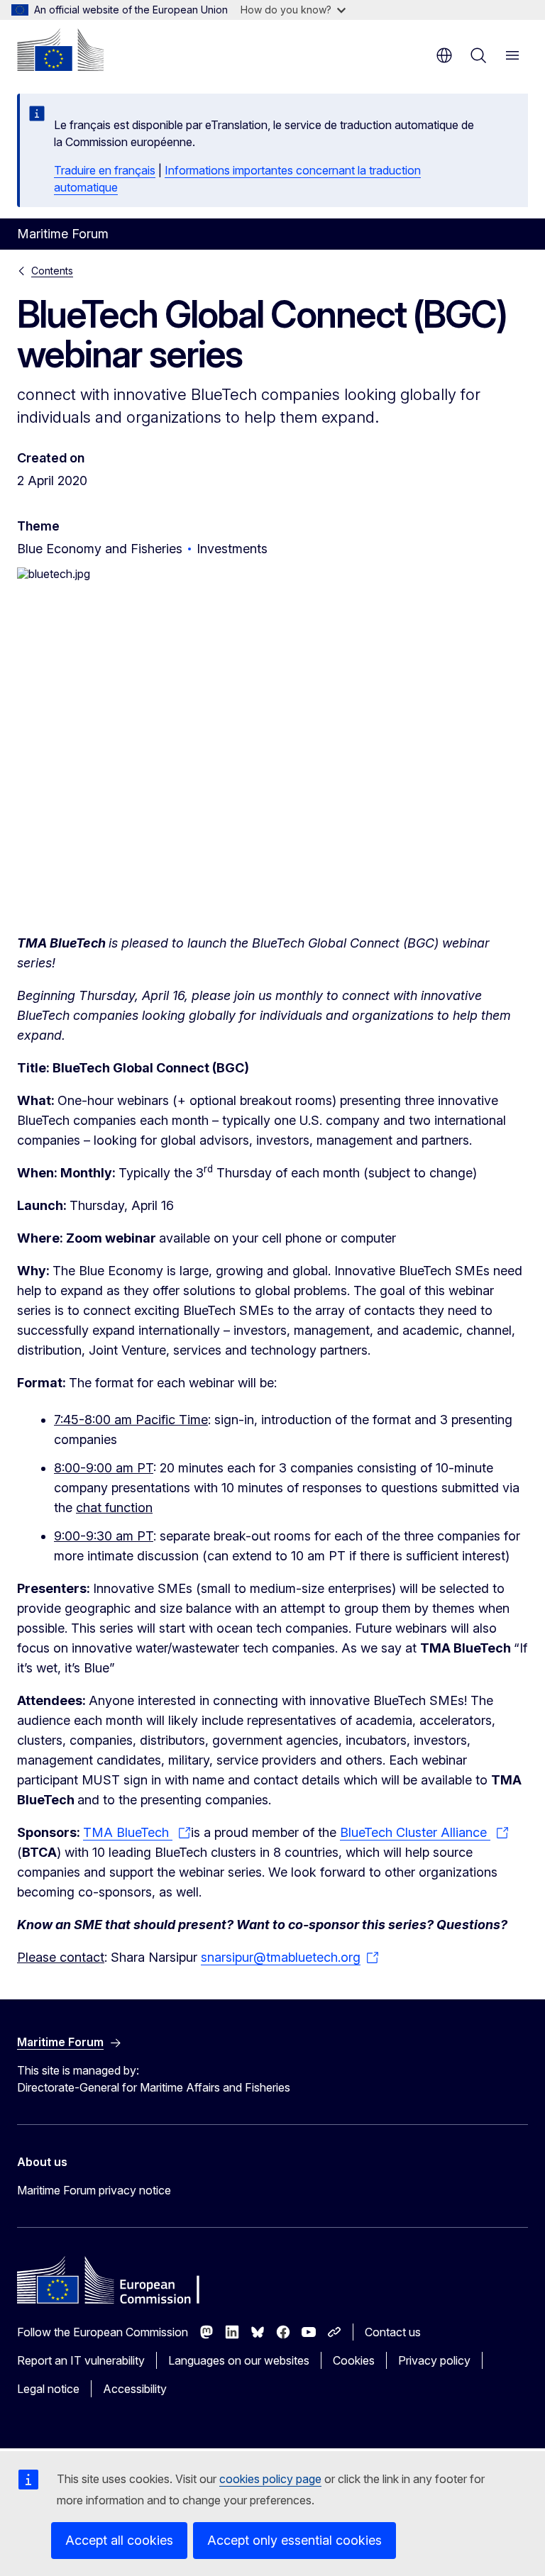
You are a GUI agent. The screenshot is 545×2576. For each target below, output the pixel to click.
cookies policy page (270, 2479)
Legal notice (48, 2389)
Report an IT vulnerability (81, 2360)
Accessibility (135, 2389)
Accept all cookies (119, 2540)
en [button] (444, 55)
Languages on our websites (239, 2360)
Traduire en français (105, 170)
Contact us (393, 2332)
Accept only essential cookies (294, 2540)
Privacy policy (434, 2360)
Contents (52, 271)
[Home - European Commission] (60, 50)
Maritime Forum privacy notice (94, 2190)
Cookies (354, 2360)
